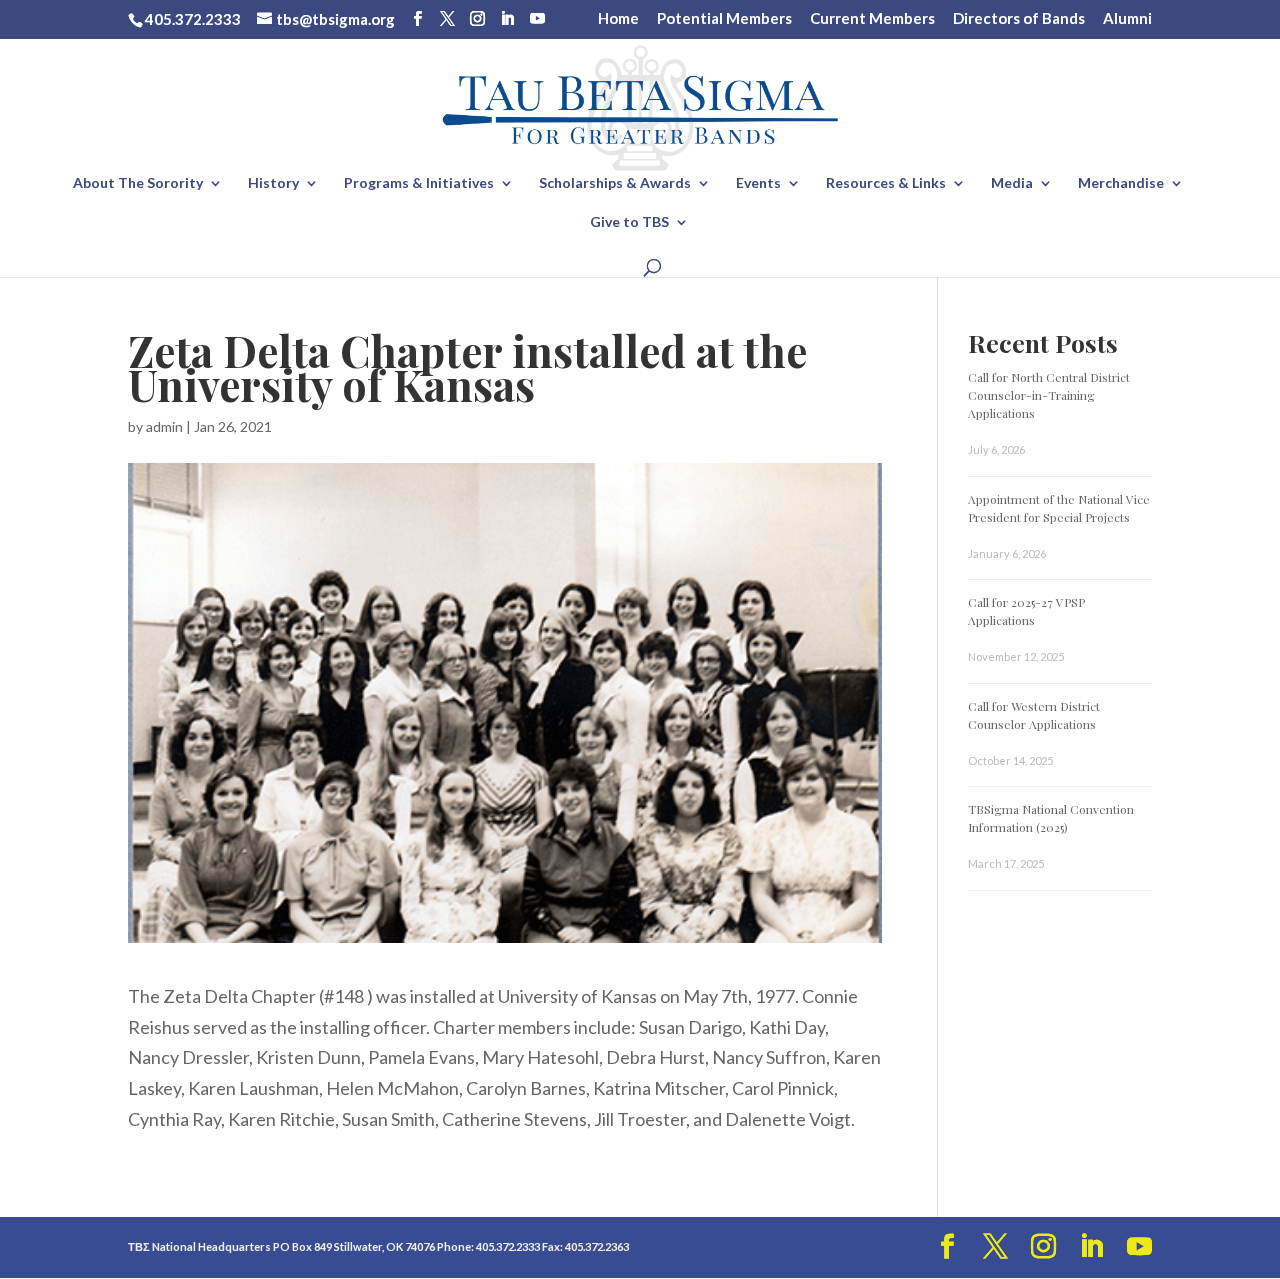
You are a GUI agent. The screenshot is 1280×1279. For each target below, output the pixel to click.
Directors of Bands (1019, 19)
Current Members (872, 19)
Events (758, 183)
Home (618, 19)
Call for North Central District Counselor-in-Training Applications (1049, 395)
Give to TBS (629, 222)
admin (164, 426)
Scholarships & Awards (615, 183)
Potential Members (724, 19)
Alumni (1127, 19)
